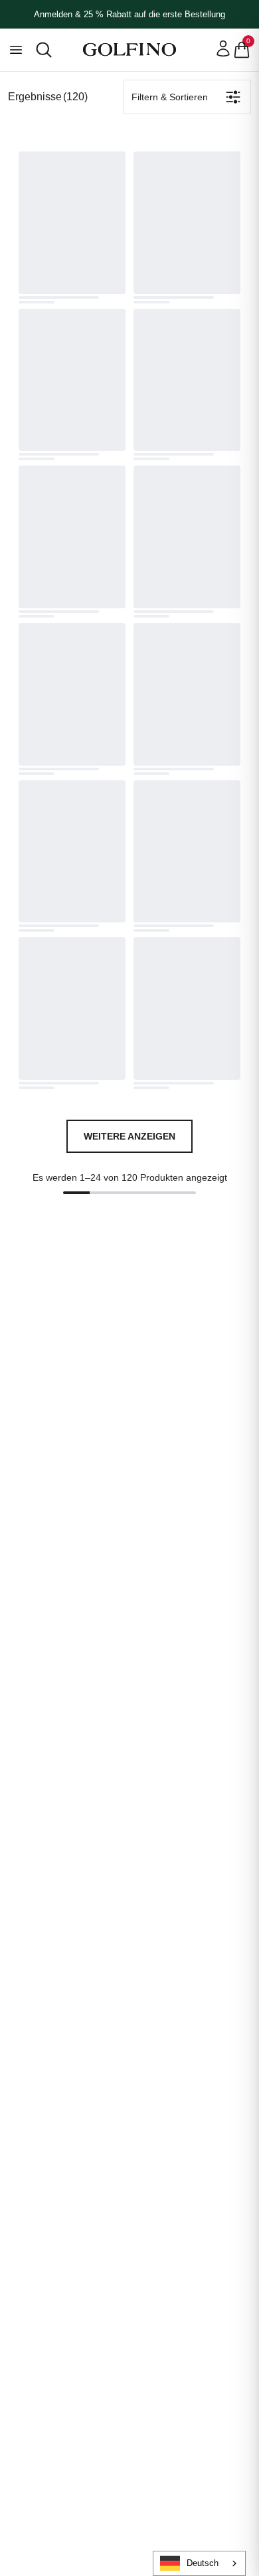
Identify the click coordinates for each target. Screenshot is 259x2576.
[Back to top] (246, 2497)
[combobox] (199, 2563)
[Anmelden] (223, 48)
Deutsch (203, 2563)
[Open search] (44, 50)
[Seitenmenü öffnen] (16, 50)
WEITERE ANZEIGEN (129, 1136)
